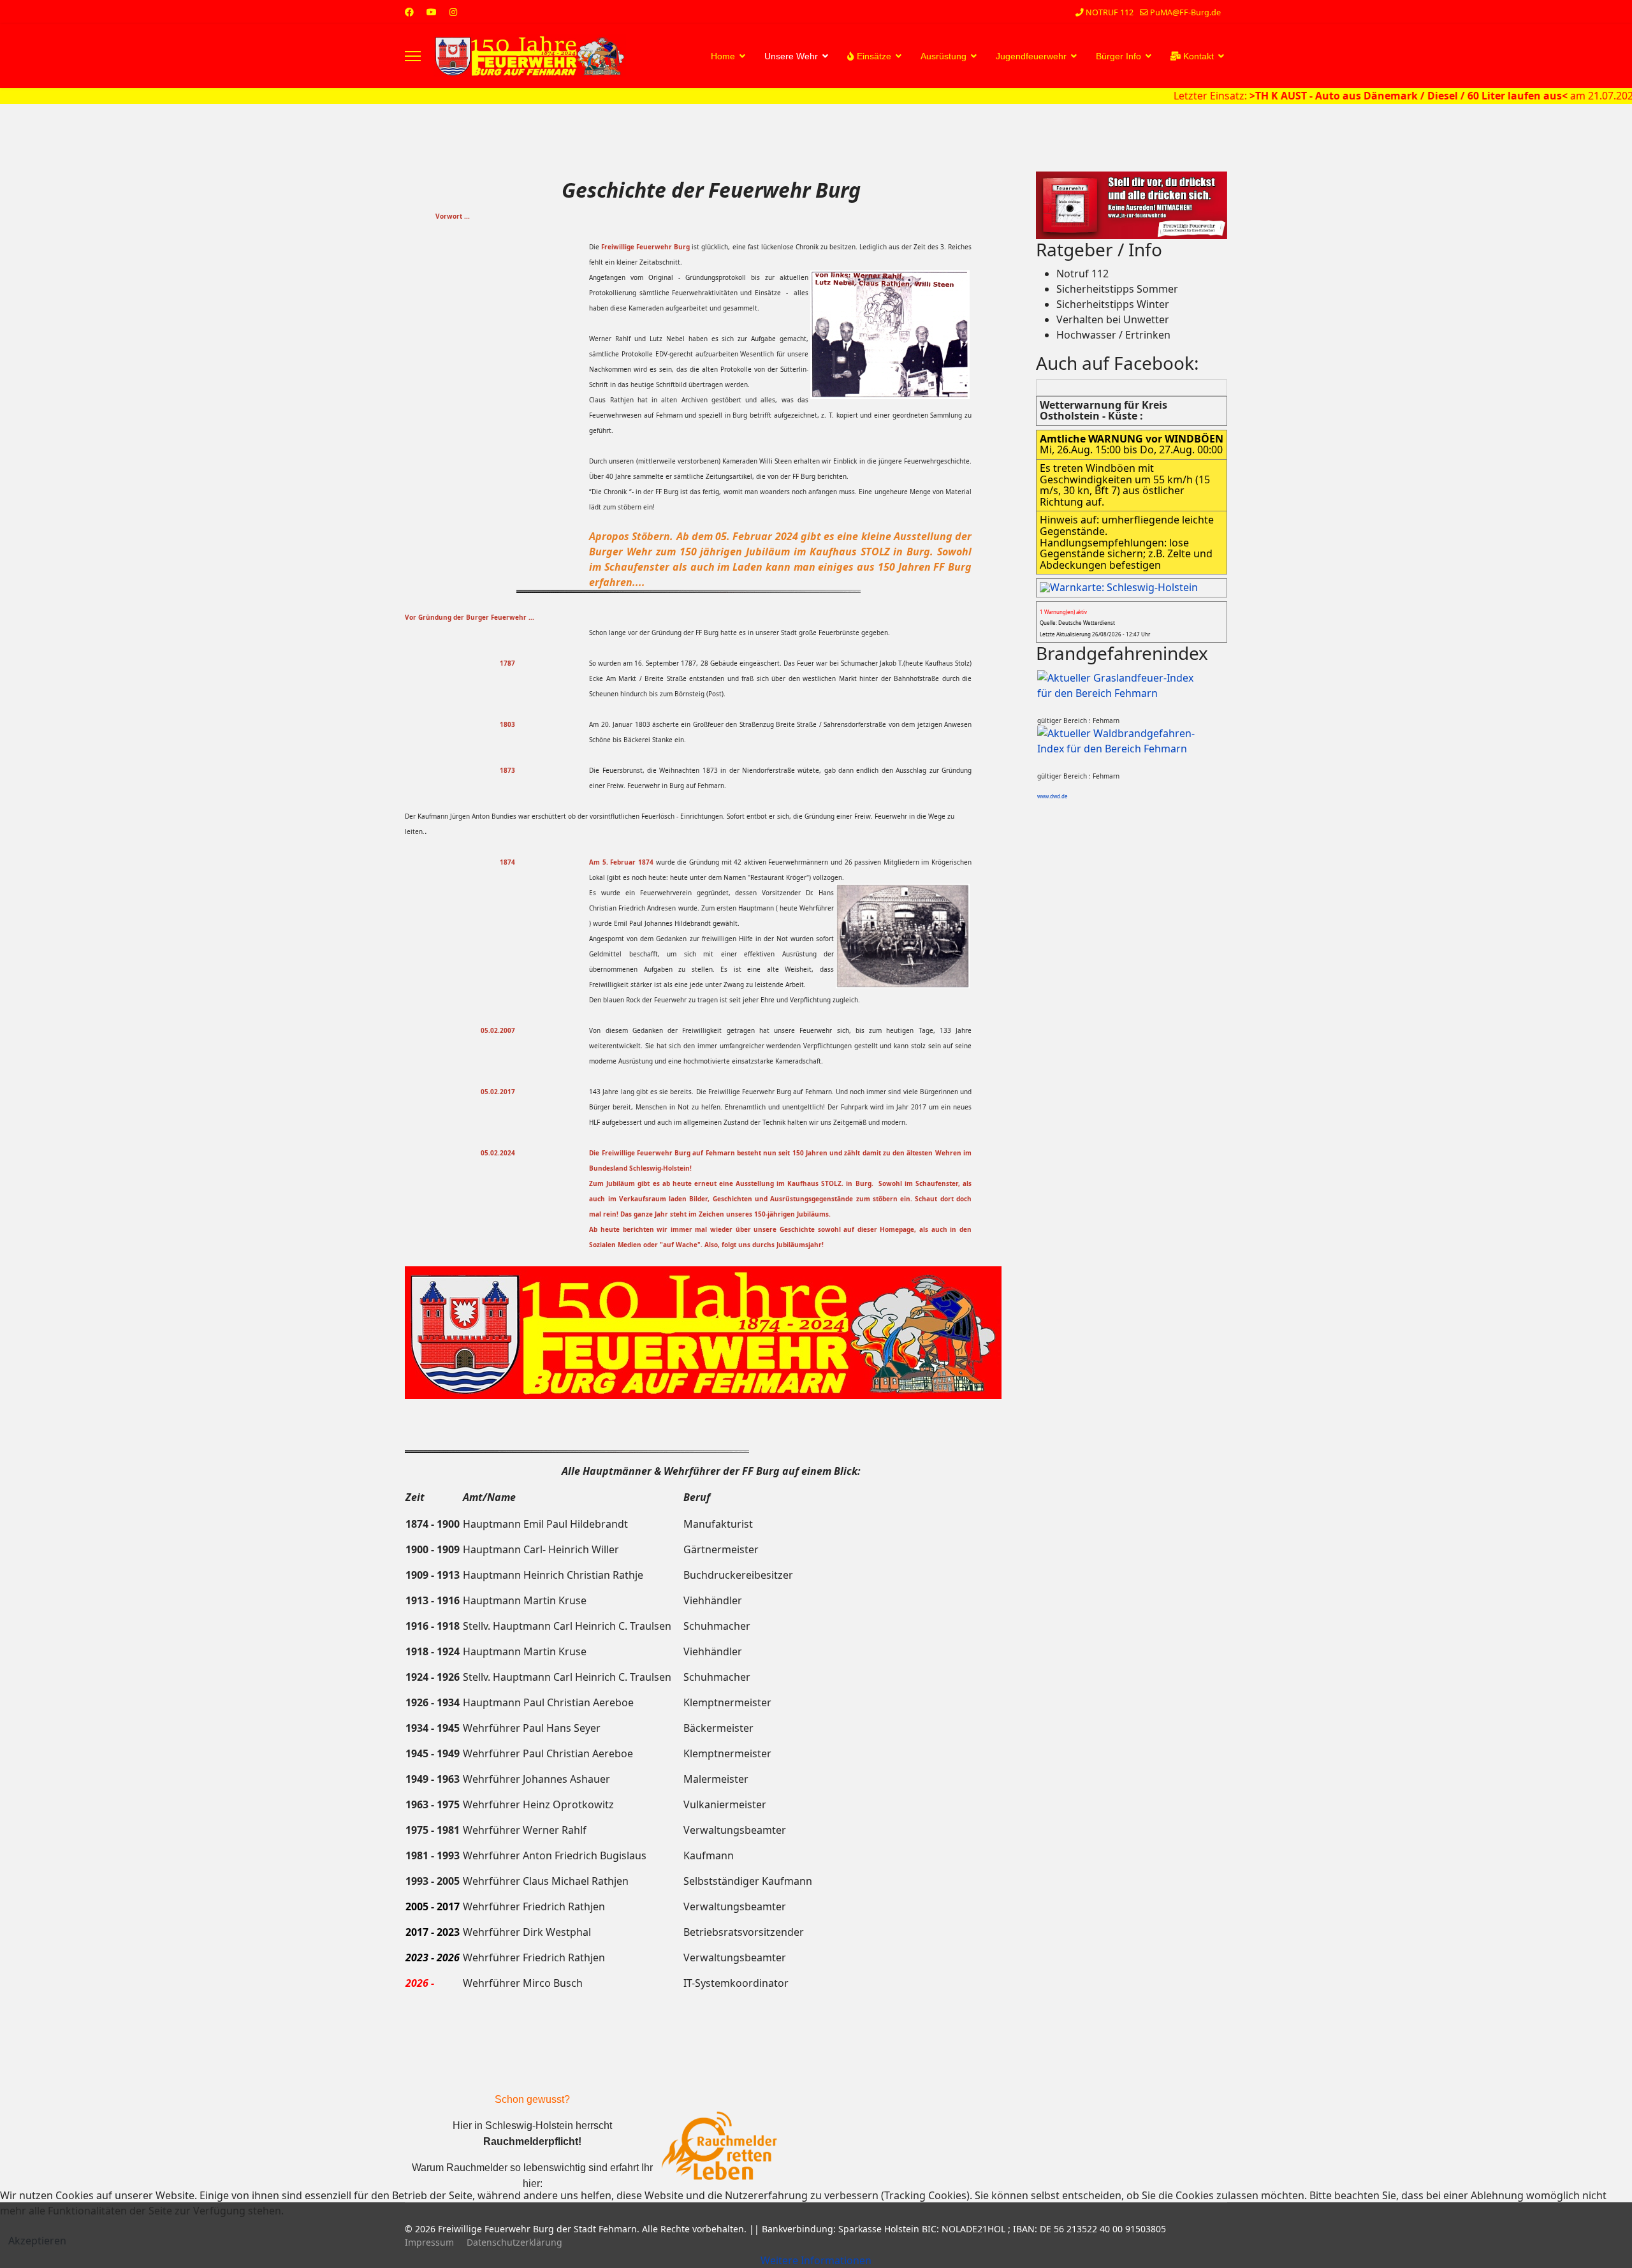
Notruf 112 (1082, 274)
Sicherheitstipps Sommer (1117, 289)
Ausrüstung (943, 56)
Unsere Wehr (791, 56)
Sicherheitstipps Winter (1113, 304)
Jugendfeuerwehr (1031, 56)
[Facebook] (409, 12)
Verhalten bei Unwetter (1113, 319)
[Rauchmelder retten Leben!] (719, 2147)
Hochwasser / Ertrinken (1113, 335)
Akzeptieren (37, 2241)
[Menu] (413, 56)
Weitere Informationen (816, 2260)
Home (723, 56)
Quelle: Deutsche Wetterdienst (1077, 623)
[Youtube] (432, 12)
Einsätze (873, 56)
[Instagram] (453, 12)
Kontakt (1197, 56)
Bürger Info (1118, 56)
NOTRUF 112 (1110, 12)
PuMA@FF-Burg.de (1185, 12)
